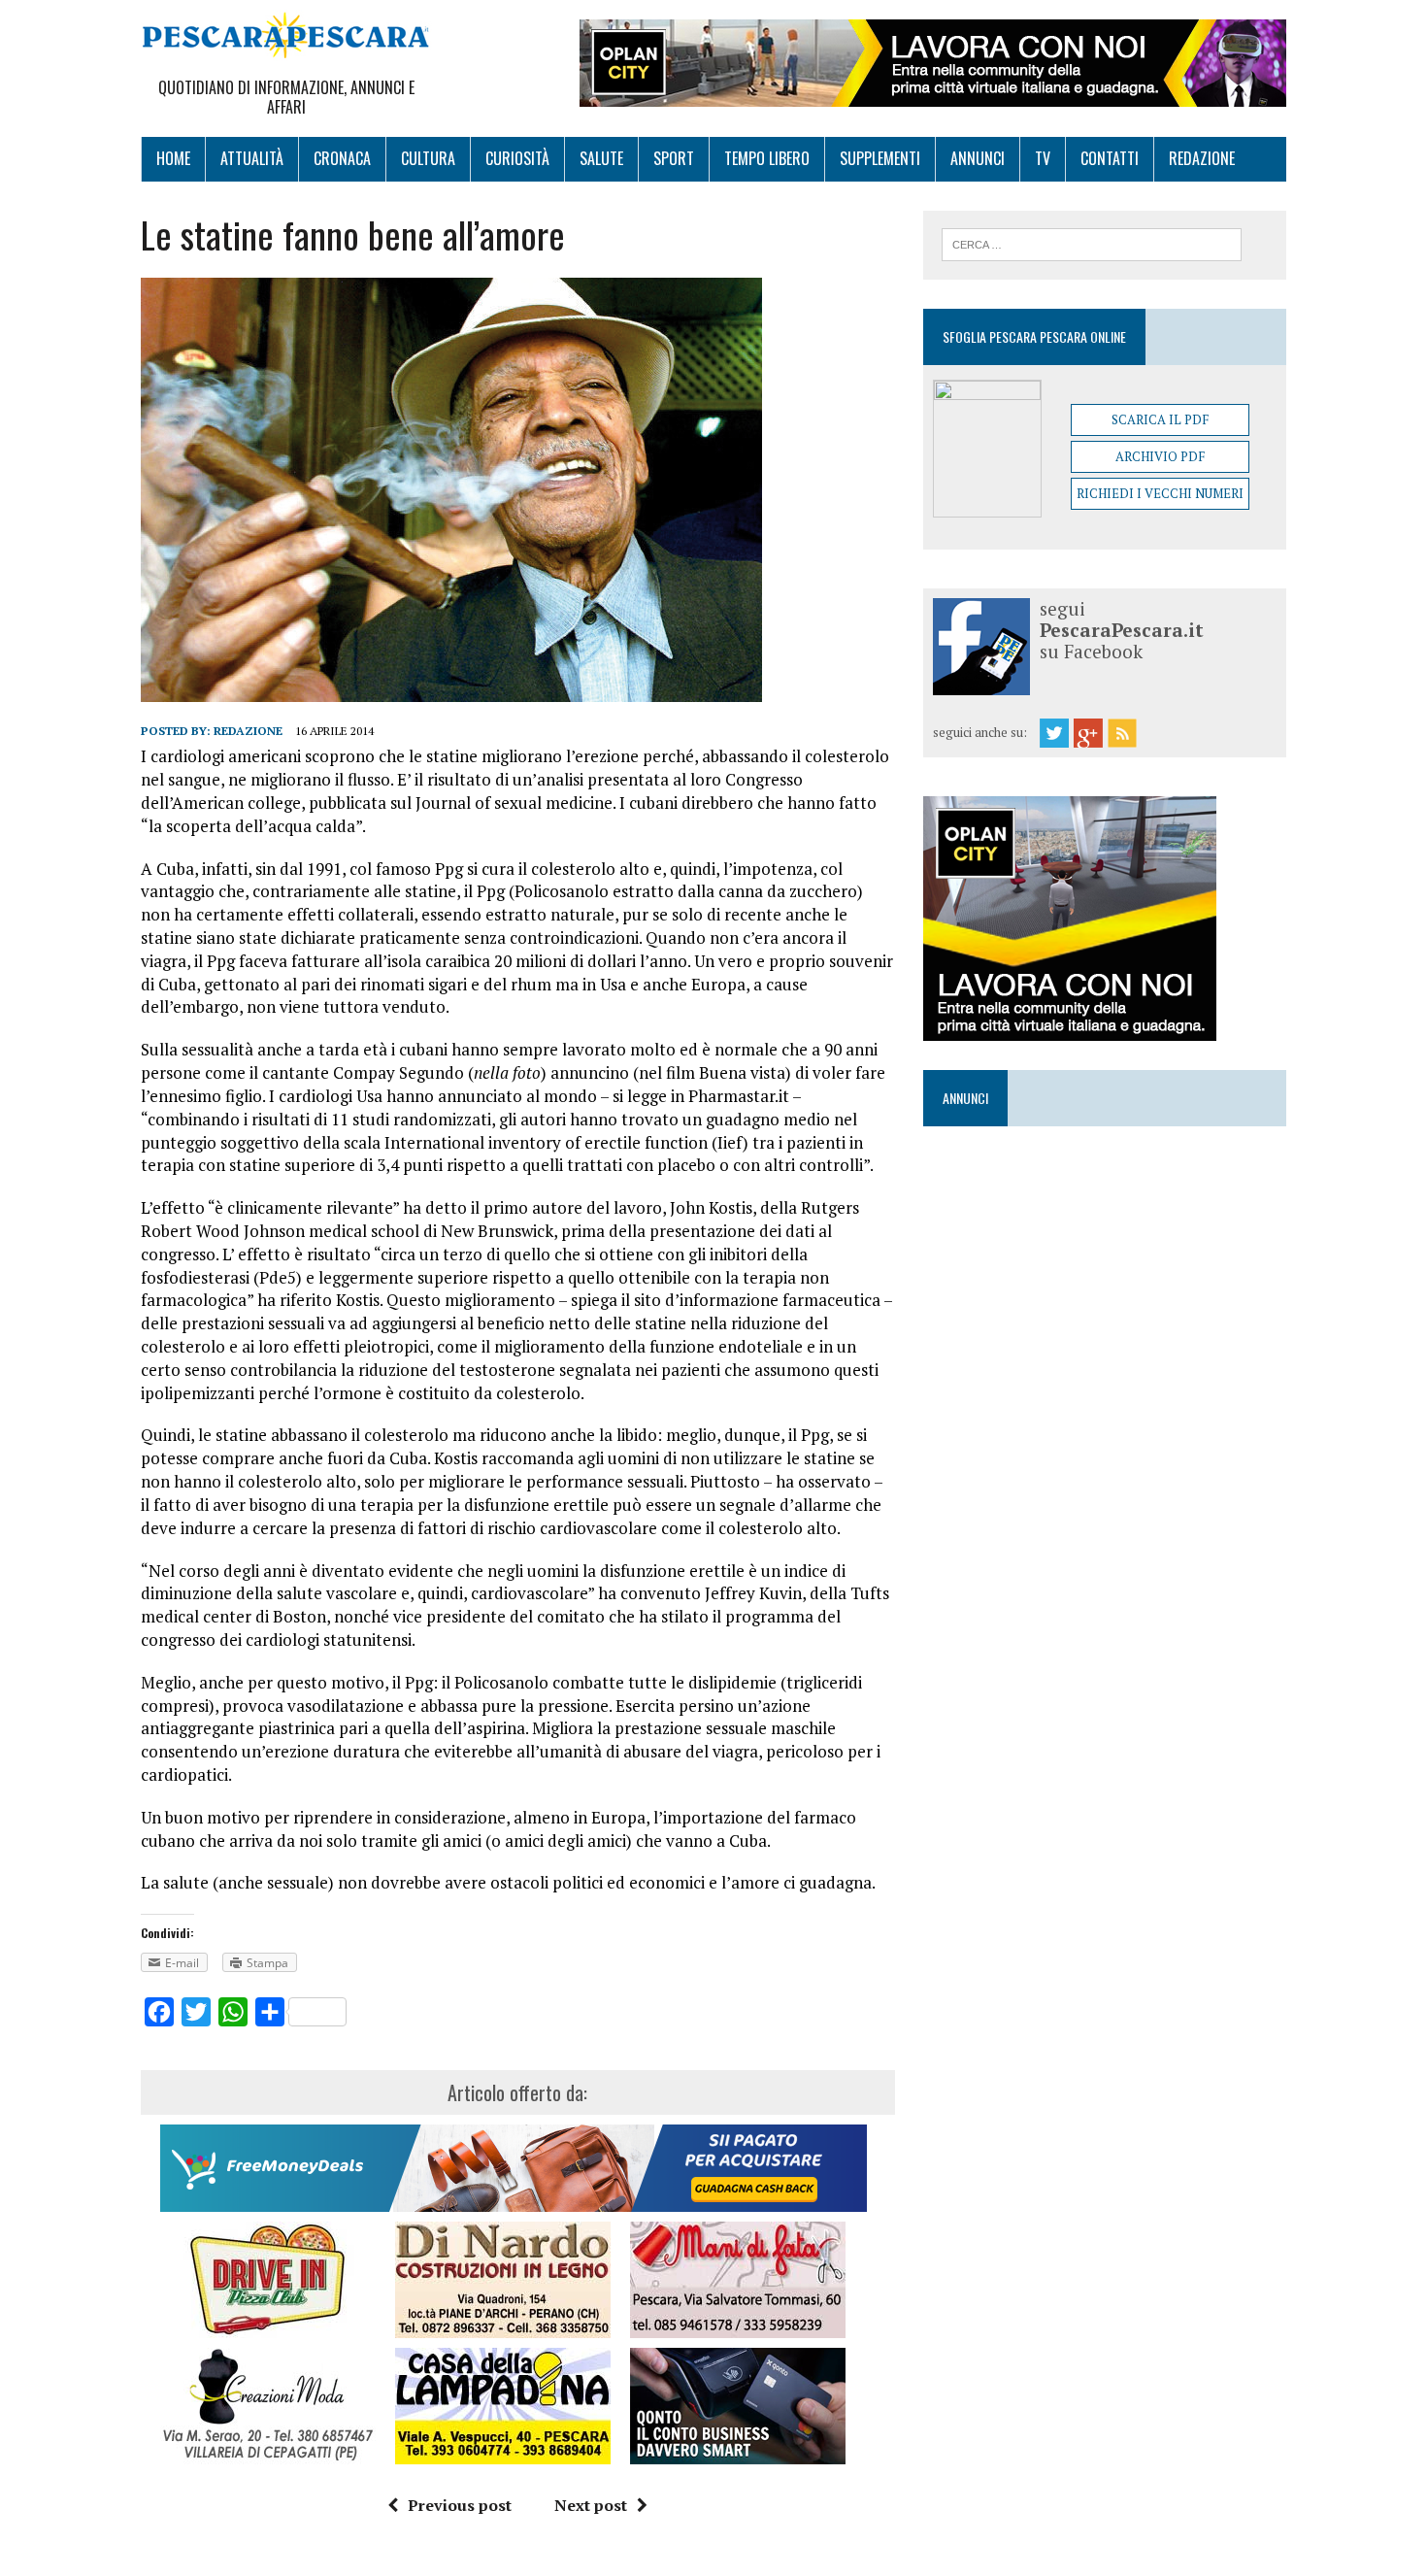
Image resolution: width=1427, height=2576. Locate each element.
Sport (674, 158)
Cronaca (342, 158)
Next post (591, 2505)
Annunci (978, 158)
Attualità (252, 158)
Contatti (1110, 158)
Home (173, 158)
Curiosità (517, 158)
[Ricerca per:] (1092, 243)
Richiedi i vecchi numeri (1160, 493)
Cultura (428, 158)
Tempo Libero (767, 158)
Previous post (460, 2505)
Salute (601, 158)
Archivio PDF (1160, 456)
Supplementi (880, 158)
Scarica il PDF (1160, 419)
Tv (1043, 158)
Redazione (1202, 158)
